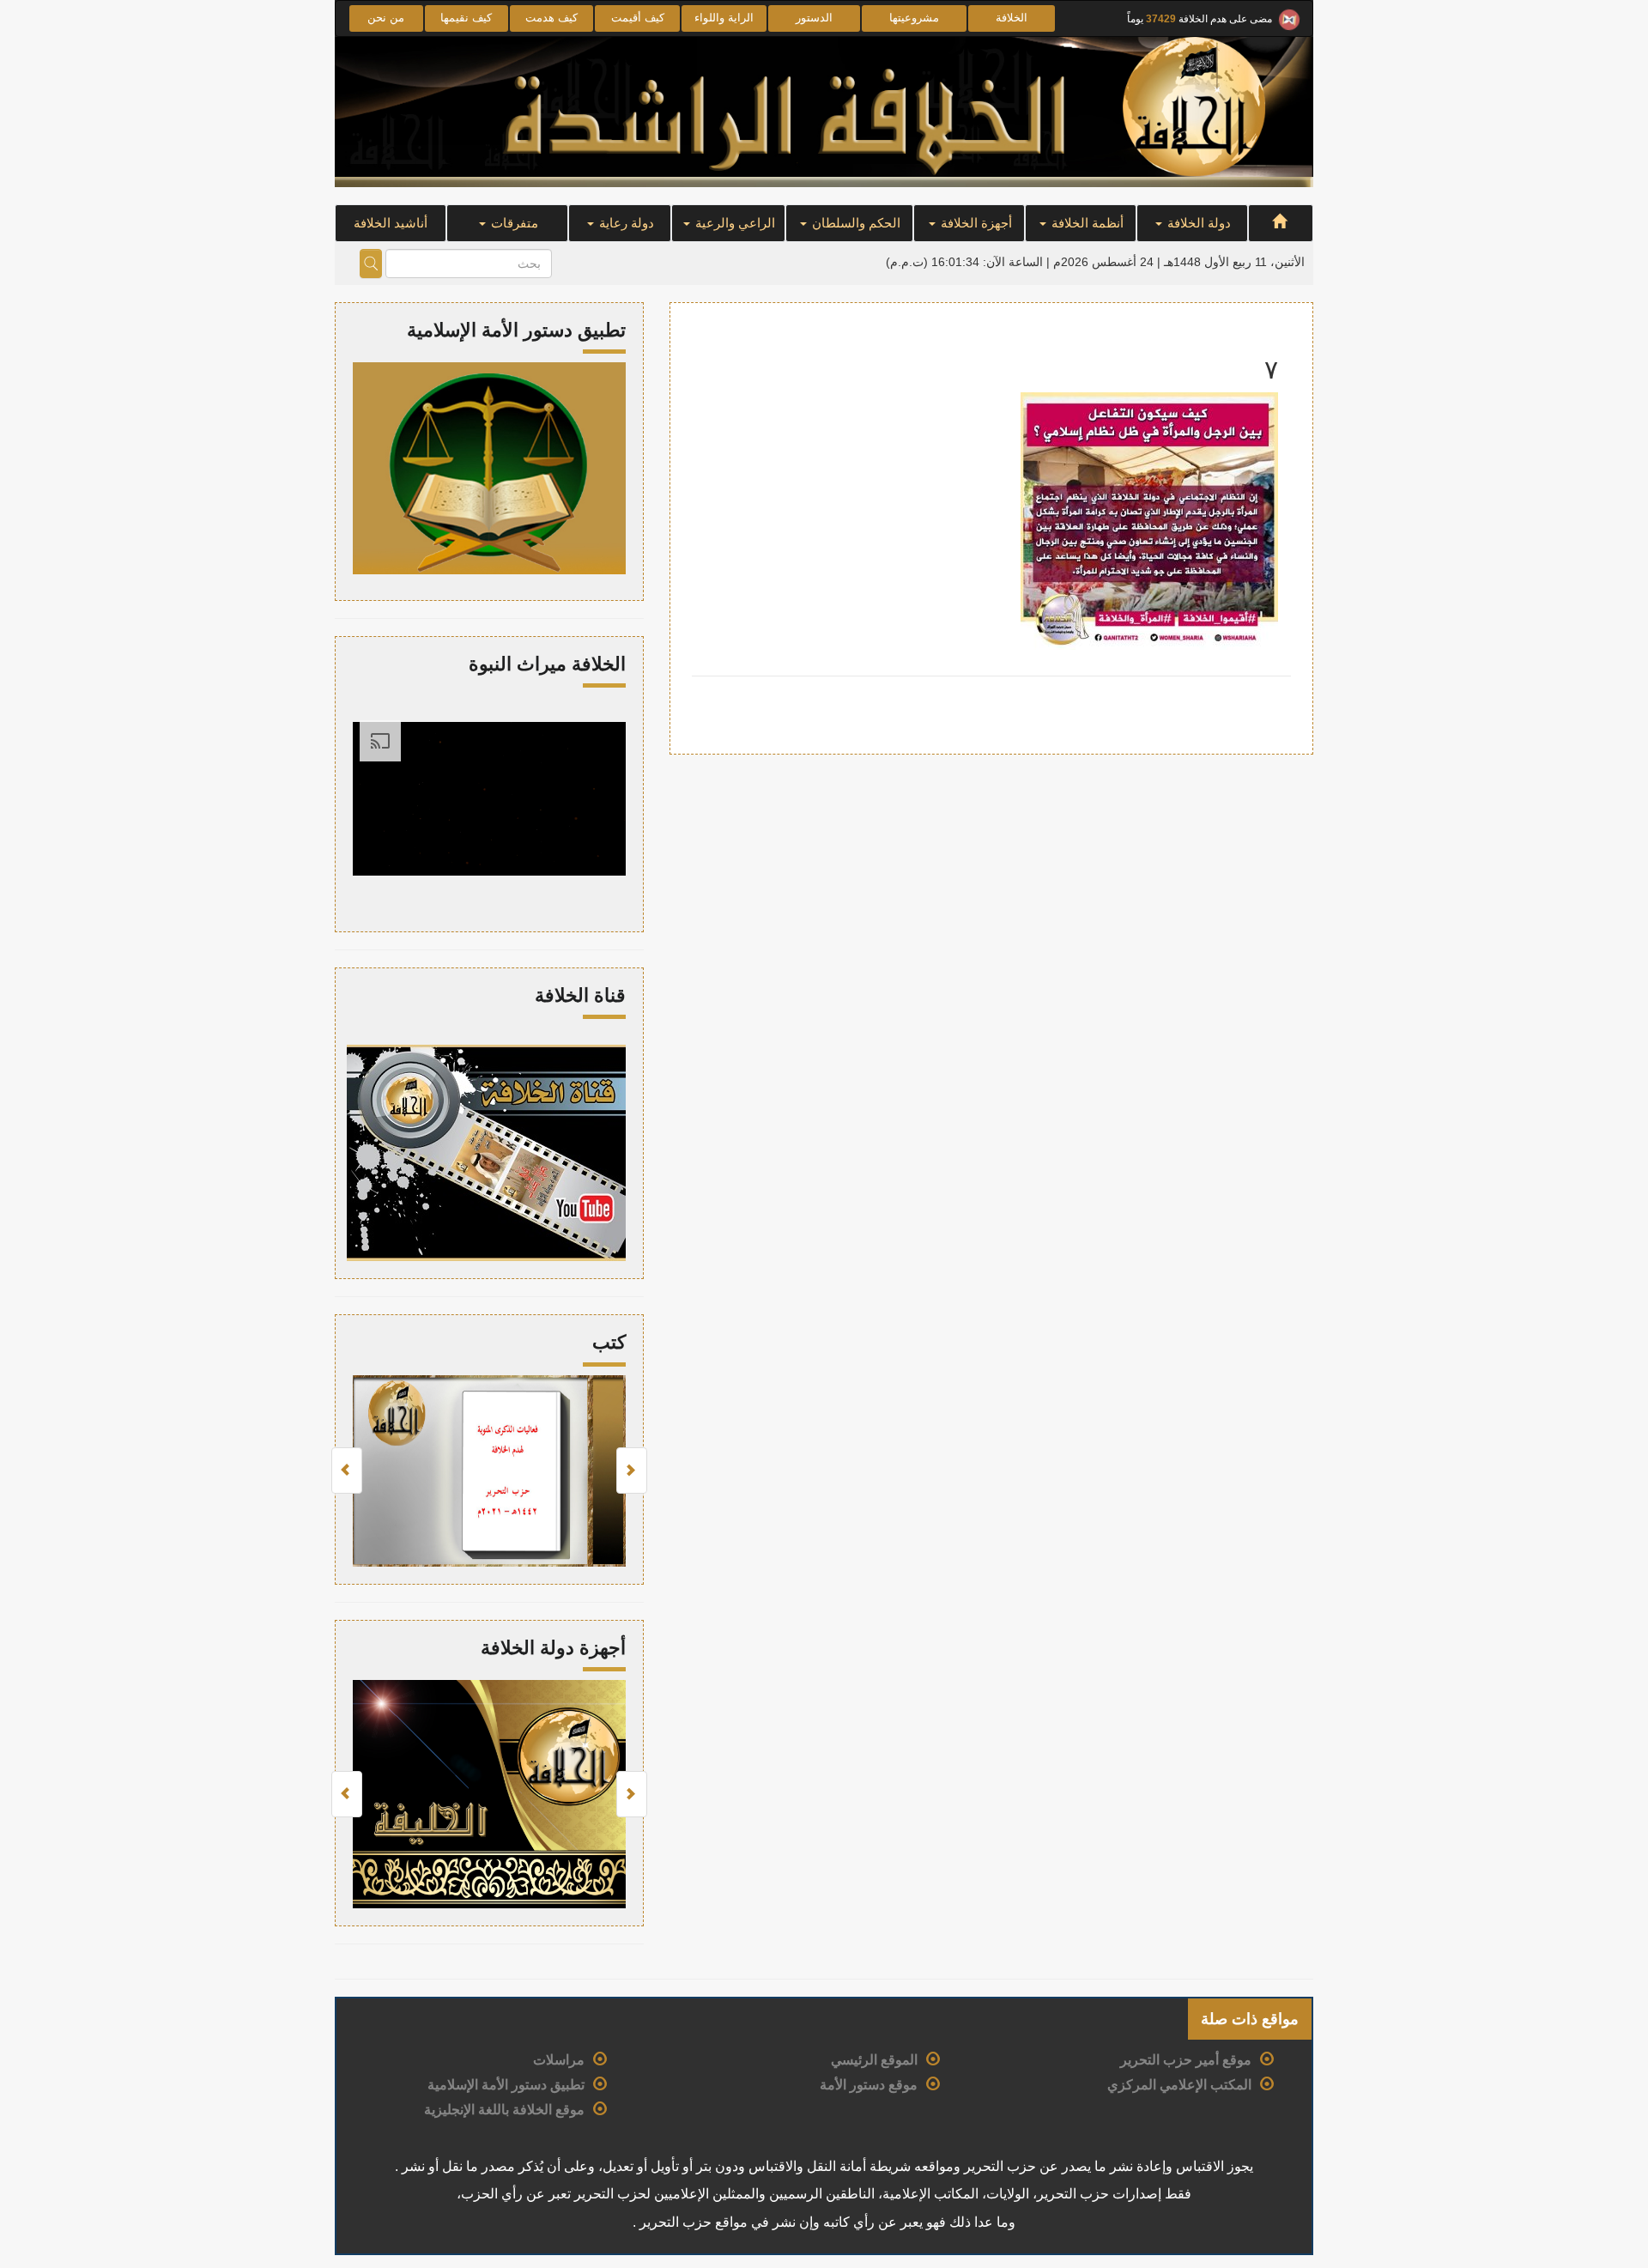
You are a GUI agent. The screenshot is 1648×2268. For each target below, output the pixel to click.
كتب (609, 1342)
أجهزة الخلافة (975, 223)
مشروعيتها (914, 18)
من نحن (386, 18)
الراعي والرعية (733, 223)
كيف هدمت (551, 18)
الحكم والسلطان (854, 223)
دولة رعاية (625, 223)
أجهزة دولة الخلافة (553, 1648)
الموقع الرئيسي (874, 2060)
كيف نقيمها (466, 18)
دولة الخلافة (1197, 223)
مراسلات (559, 2060)
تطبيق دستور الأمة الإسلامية (506, 2085)
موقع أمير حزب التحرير (1186, 2060)
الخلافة (1012, 18)
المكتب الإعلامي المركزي (1179, 2085)
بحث (371, 264)
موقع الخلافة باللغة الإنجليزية (504, 2110)
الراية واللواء (724, 18)
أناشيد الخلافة (391, 223)
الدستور (814, 18)
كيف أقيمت (638, 18)
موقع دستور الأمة (869, 2085)
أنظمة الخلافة (1086, 223)
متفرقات (513, 223)
